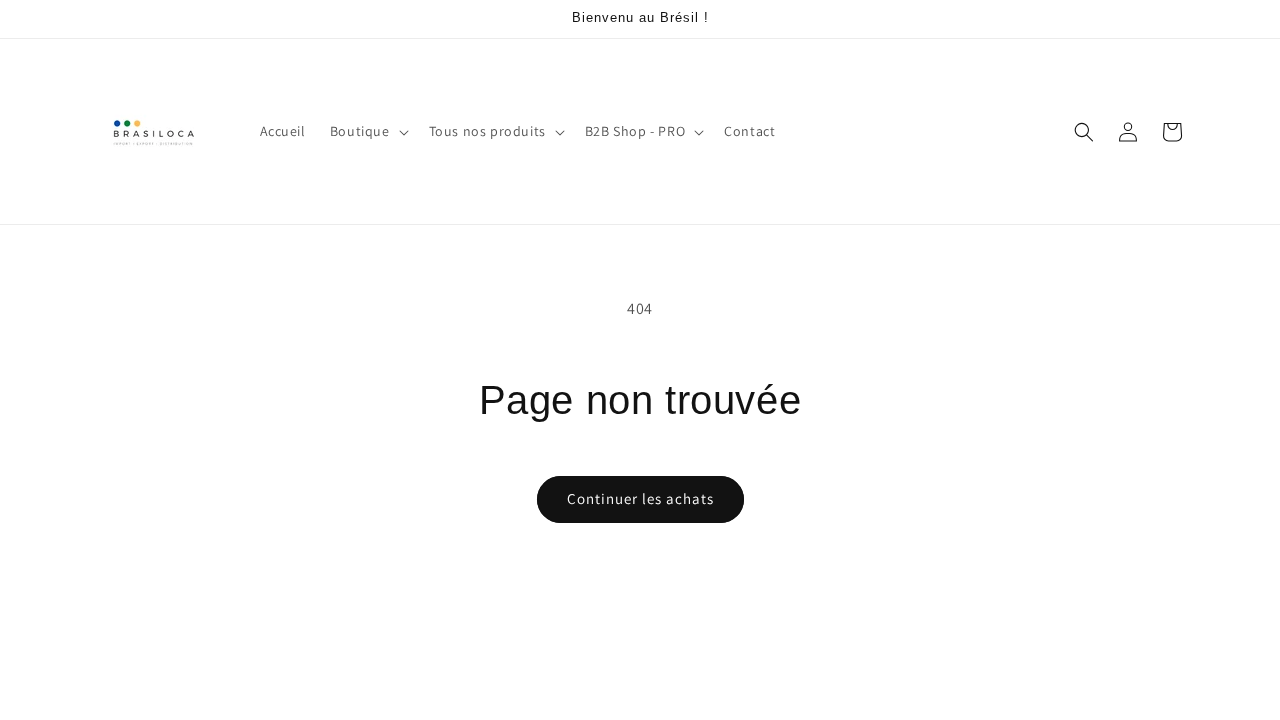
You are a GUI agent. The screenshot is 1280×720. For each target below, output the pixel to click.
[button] (367, 131)
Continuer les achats (640, 498)
